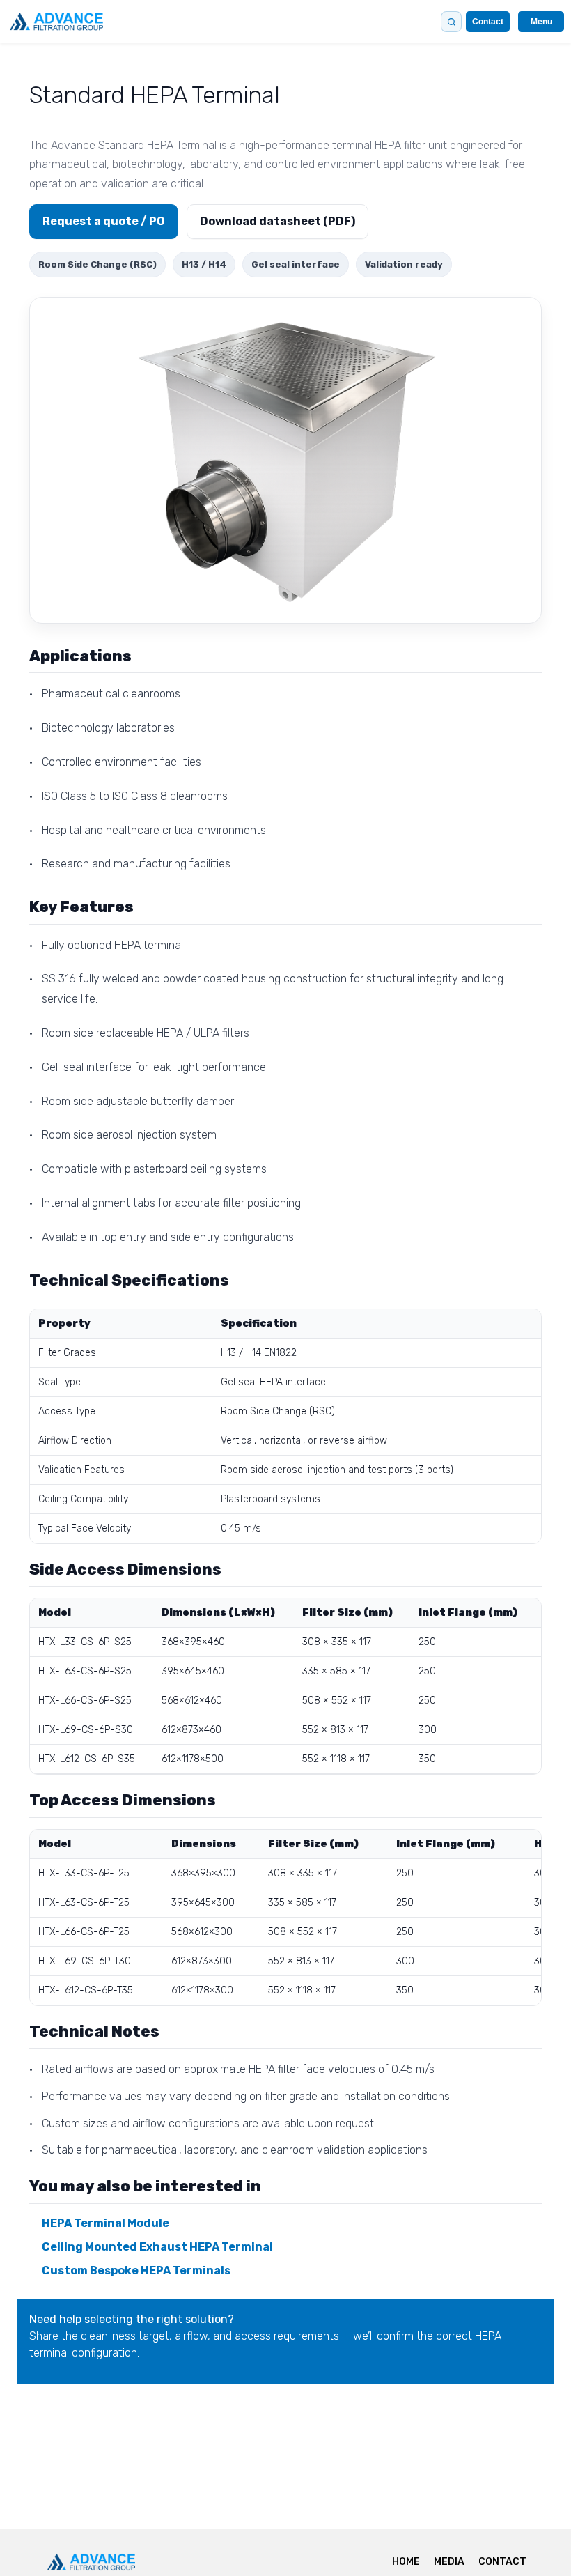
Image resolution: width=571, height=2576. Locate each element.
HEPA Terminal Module (105, 2223)
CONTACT (502, 2562)
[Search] (451, 22)
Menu (541, 22)
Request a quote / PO (104, 221)
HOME (406, 2562)
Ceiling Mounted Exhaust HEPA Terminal (157, 2247)
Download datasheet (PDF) (277, 221)
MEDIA (449, 2562)
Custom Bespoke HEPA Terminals (136, 2270)
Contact (488, 22)
